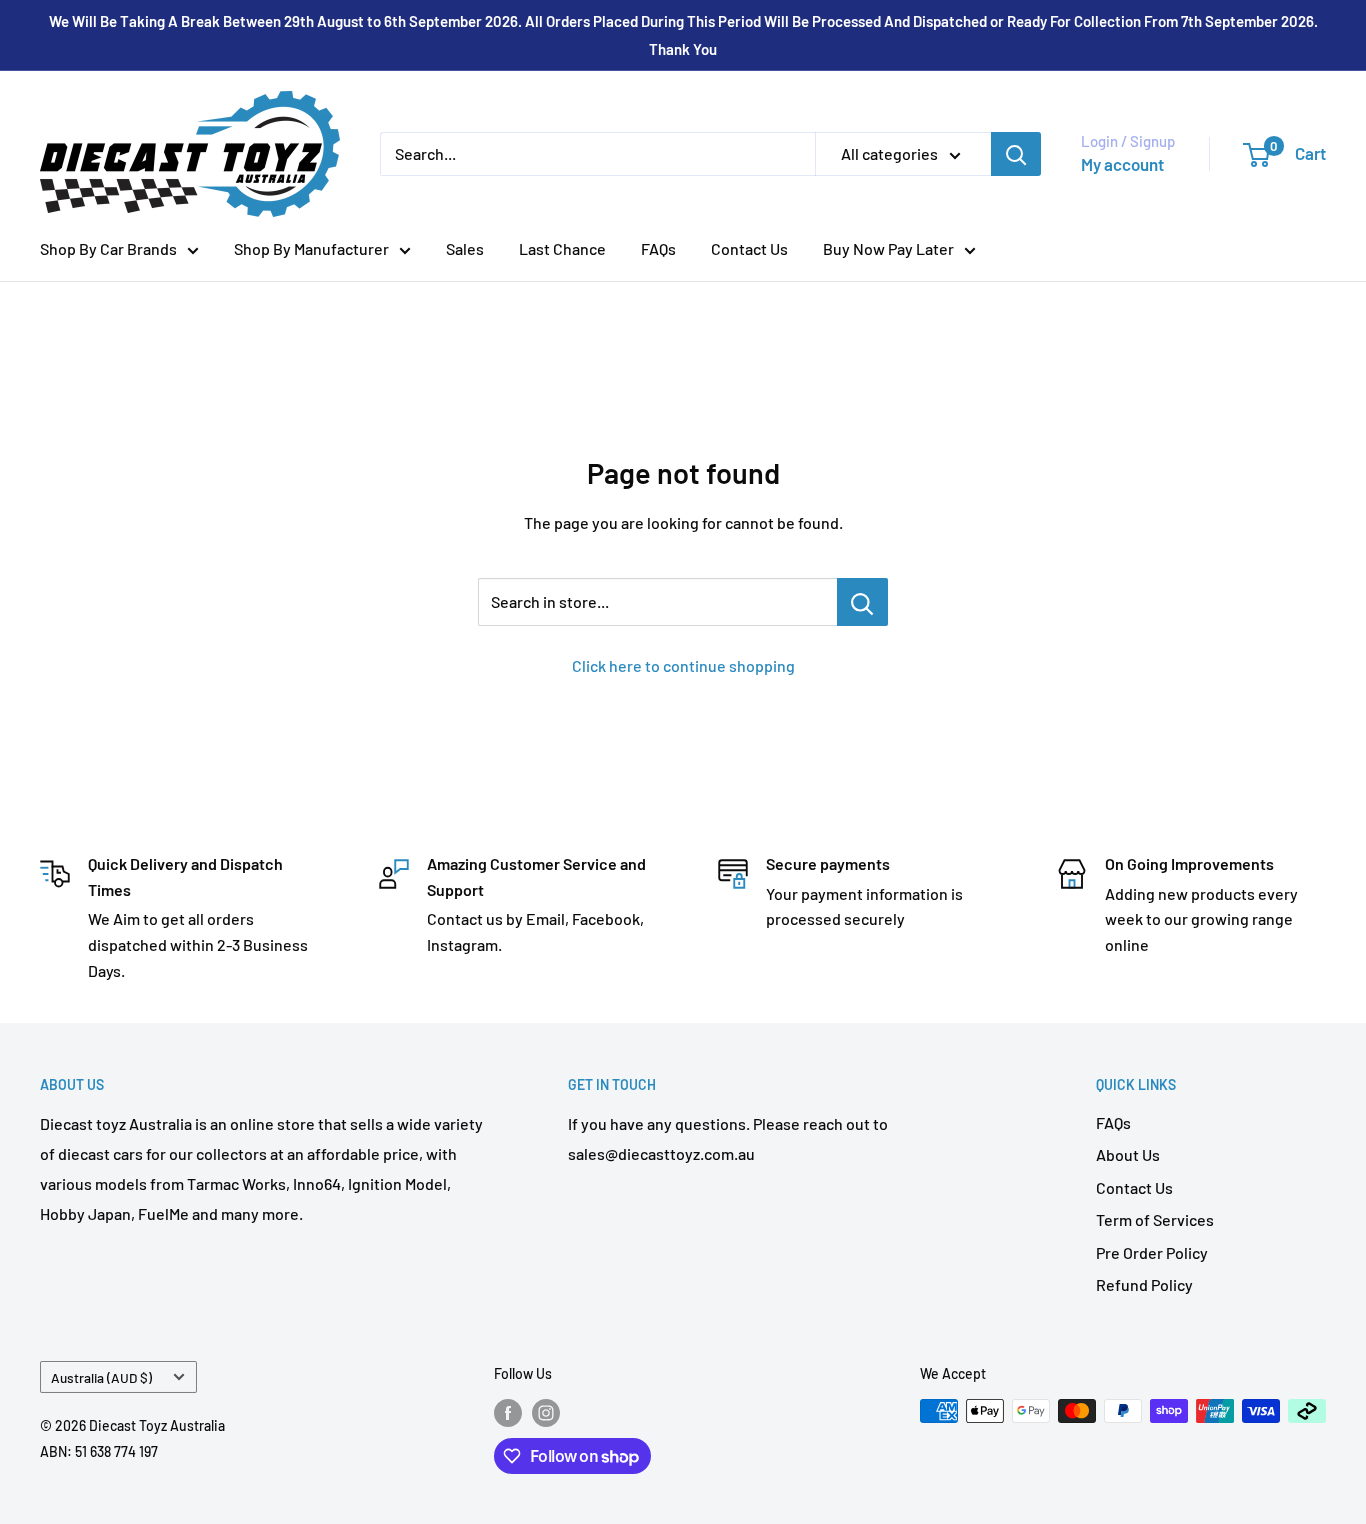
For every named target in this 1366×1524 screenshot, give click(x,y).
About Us (1128, 1154)
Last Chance (562, 248)
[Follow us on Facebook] (508, 1413)
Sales (465, 248)
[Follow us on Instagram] (546, 1413)
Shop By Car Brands (108, 248)
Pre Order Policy (1152, 1252)
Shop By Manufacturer (311, 248)
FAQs (658, 248)
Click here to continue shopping (683, 665)
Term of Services (1155, 1219)
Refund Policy (1144, 1284)
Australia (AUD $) (101, 1377)
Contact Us (749, 248)
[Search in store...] (862, 602)
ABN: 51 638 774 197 (99, 1451)
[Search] (1016, 154)
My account (1122, 164)
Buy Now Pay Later (888, 248)
